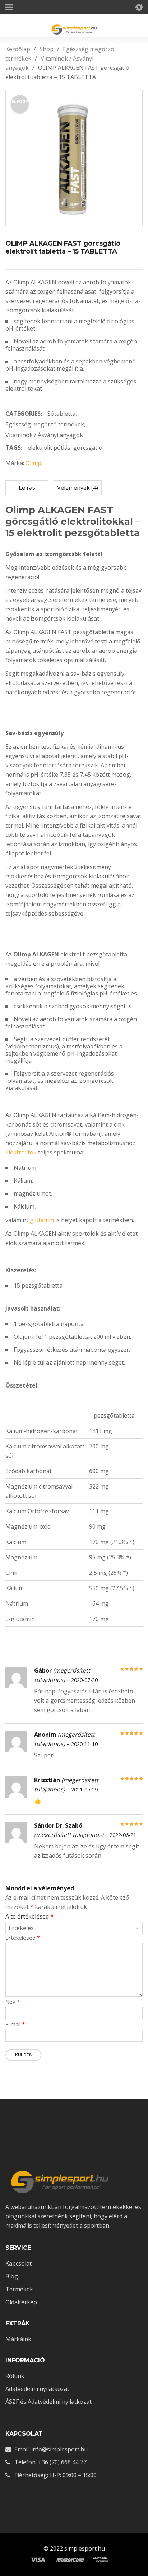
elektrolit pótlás (49, 448)
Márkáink (18, 2339)
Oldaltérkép (21, 2302)
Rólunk (15, 2376)
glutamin (42, 1220)
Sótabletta (61, 414)
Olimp (33, 463)
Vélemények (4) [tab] (78, 488)
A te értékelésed (29, 1917)
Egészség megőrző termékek (45, 424)
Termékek (19, 2289)
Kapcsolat (18, 2263)
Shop (47, 49)
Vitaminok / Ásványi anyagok (44, 435)
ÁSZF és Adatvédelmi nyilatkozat (48, 2402)
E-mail (15, 2024)
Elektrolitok (21, 1152)
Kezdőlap (18, 49)
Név (13, 2002)
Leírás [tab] (27, 488)
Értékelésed (23, 1938)
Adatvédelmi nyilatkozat (37, 2389)
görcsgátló (88, 448)
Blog (12, 2276)
